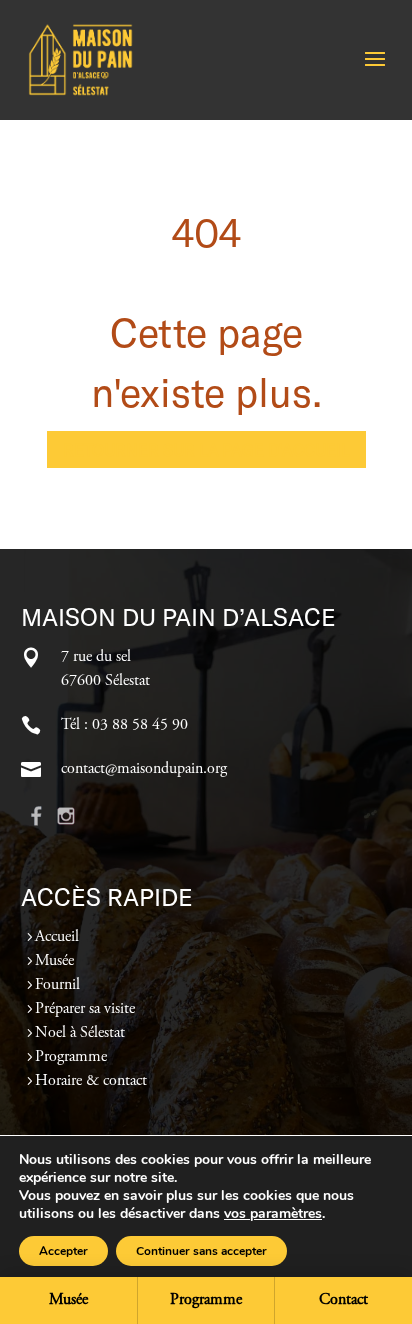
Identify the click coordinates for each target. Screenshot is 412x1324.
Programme (71, 1057)
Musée (54, 961)
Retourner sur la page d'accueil (206, 449)
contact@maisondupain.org (144, 769)
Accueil (57, 937)
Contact (343, 1300)
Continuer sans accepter (201, 1251)
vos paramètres (273, 1214)
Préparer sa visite (85, 1009)
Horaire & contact (91, 1081)
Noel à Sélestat (80, 1033)
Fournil (57, 985)
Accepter (63, 1251)
